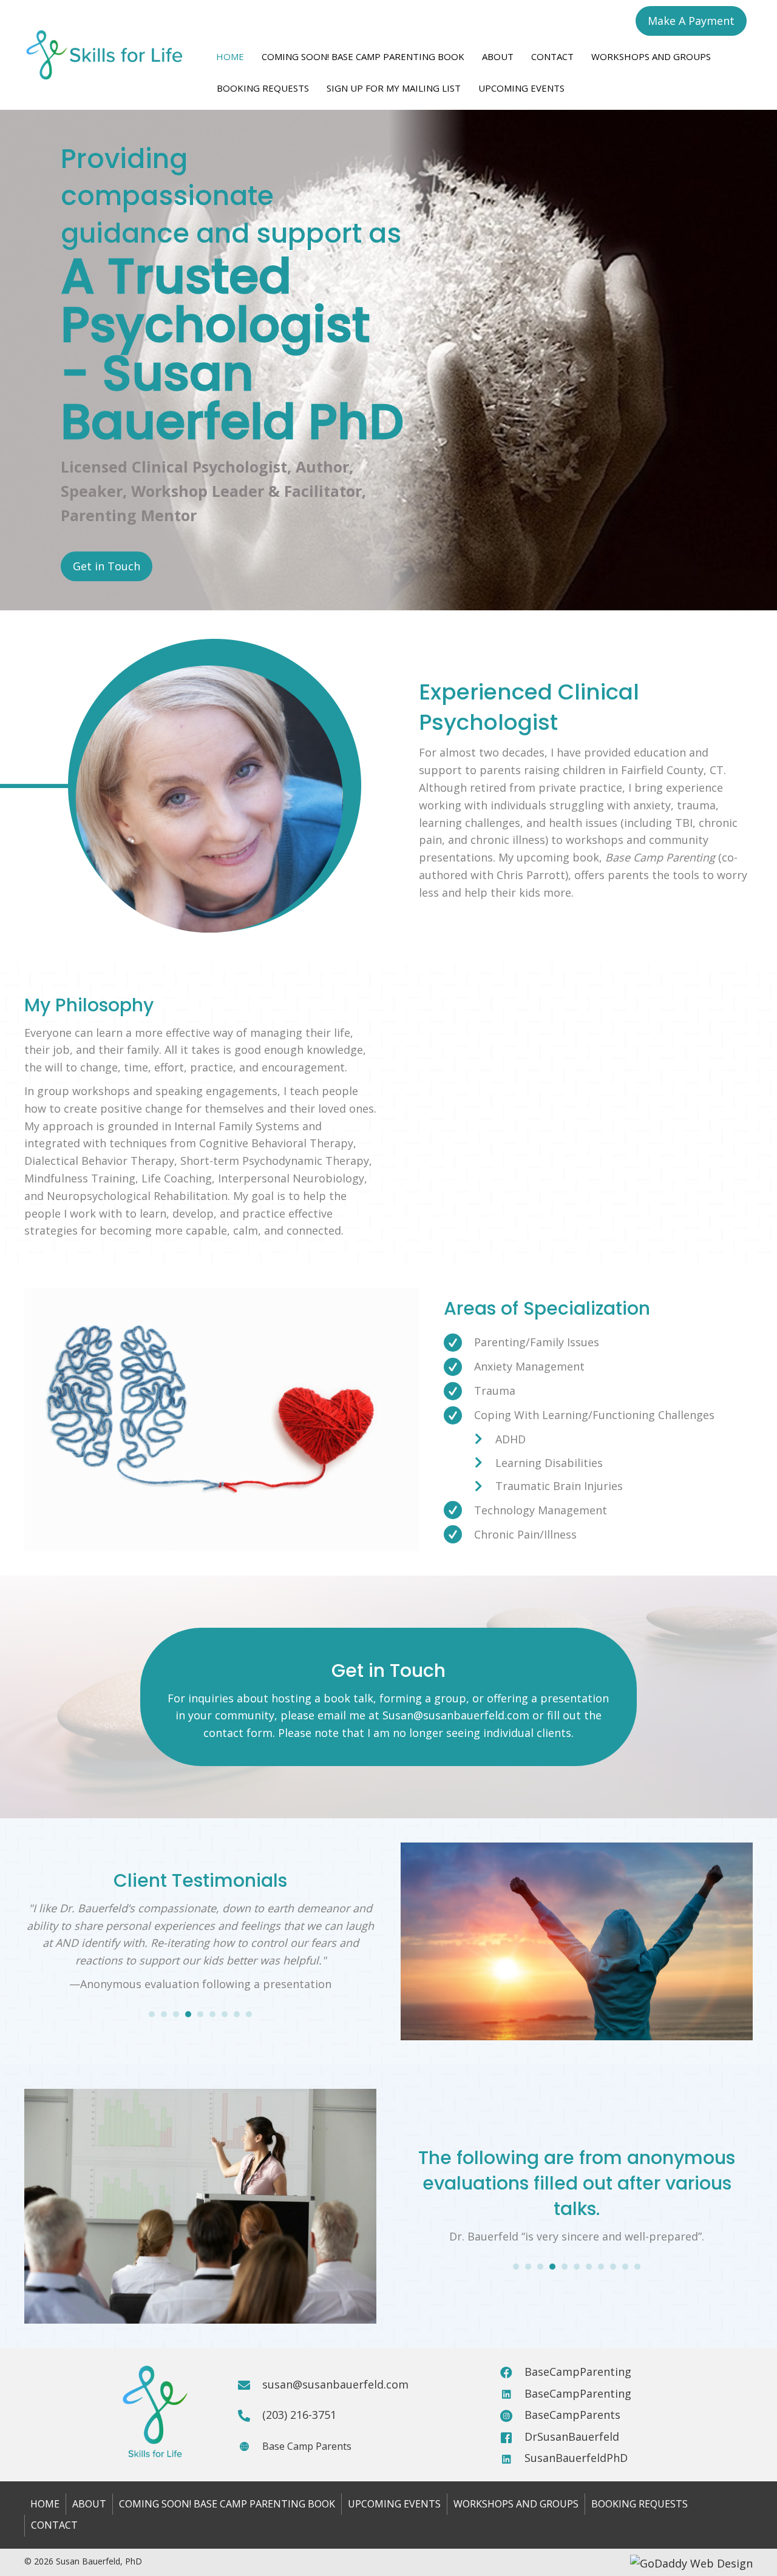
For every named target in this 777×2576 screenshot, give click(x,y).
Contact (552, 56)
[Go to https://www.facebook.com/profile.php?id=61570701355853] (512, 2435)
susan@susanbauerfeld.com (335, 2384)
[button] (691, 21)
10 (625, 2267)
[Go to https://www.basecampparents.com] (250, 2444)
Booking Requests (263, 88)
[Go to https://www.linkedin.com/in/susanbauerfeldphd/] (512, 2457)
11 (637, 2267)
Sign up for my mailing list (394, 88)
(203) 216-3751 (299, 2415)
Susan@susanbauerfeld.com (456, 1715)
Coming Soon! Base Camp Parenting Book (363, 56)
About (498, 56)
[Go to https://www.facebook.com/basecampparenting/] (512, 2370)
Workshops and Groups (651, 56)
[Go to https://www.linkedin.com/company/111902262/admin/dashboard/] (512, 2392)
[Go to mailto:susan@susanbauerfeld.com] (250, 2383)
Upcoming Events (521, 88)
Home (230, 56)
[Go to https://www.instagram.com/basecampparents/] (512, 2413)
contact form (238, 1733)
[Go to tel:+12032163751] (250, 2413)
